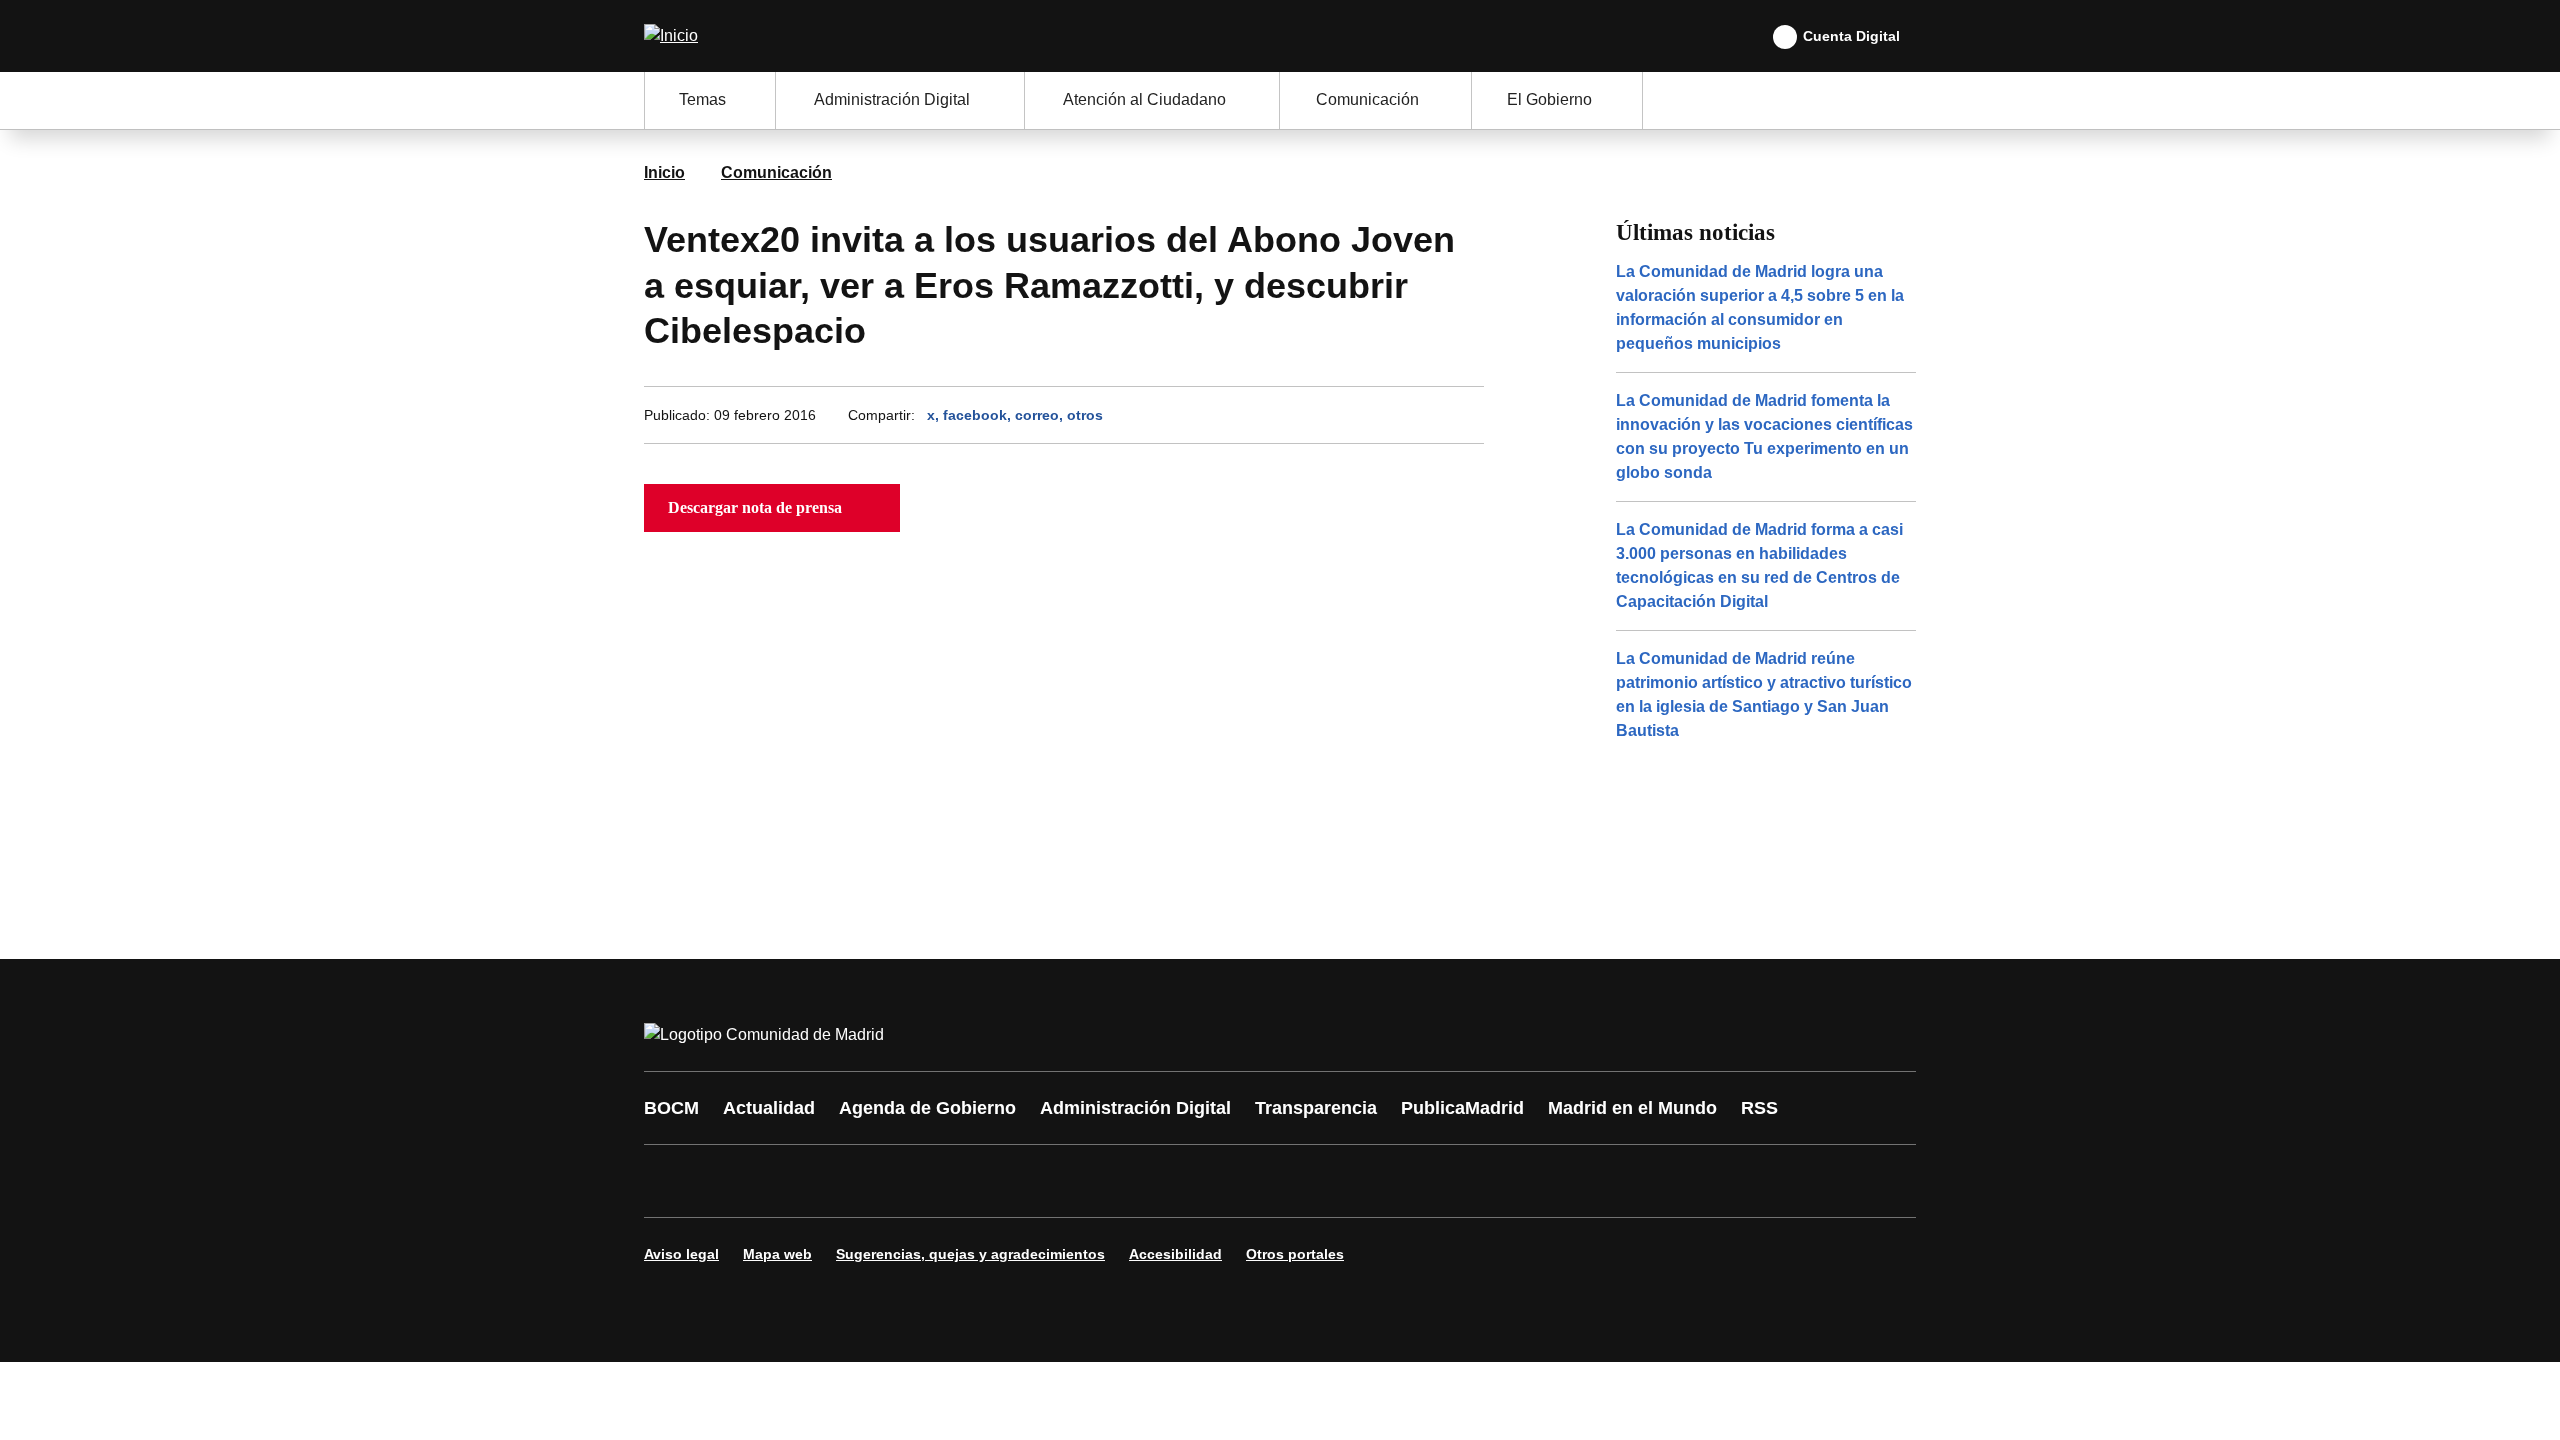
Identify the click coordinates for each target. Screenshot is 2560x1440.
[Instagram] (732, 1181)
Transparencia (1316, 1108)
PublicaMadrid (1462, 1108)
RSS (1759, 1108)
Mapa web (777, 1254)
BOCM (671, 1108)
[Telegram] (1152, 1181)
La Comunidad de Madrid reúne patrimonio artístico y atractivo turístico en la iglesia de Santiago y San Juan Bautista (1764, 694)
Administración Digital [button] (892, 99)
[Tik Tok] (1032, 1181)
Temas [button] (702, 99)
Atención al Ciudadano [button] (1144, 99)
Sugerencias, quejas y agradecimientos (970, 1254)
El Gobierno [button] (1549, 99)
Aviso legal (681, 1254)
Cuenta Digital (1851, 36)
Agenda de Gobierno (927, 1108)
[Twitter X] (792, 1181)
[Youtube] (852, 1181)
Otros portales (1295, 1254)
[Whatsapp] (972, 1181)
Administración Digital (1135, 1108)
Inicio (664, 172)
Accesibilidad (1175, 1254)
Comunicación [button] (1367, 99)
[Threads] (1212, 1181)
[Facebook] (672, 1181)
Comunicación (776, 172)
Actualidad (769, 1108)
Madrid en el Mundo (1632, 1108)
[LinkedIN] (912, 1181)
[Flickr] (1092, 1181)
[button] (772, 508)
